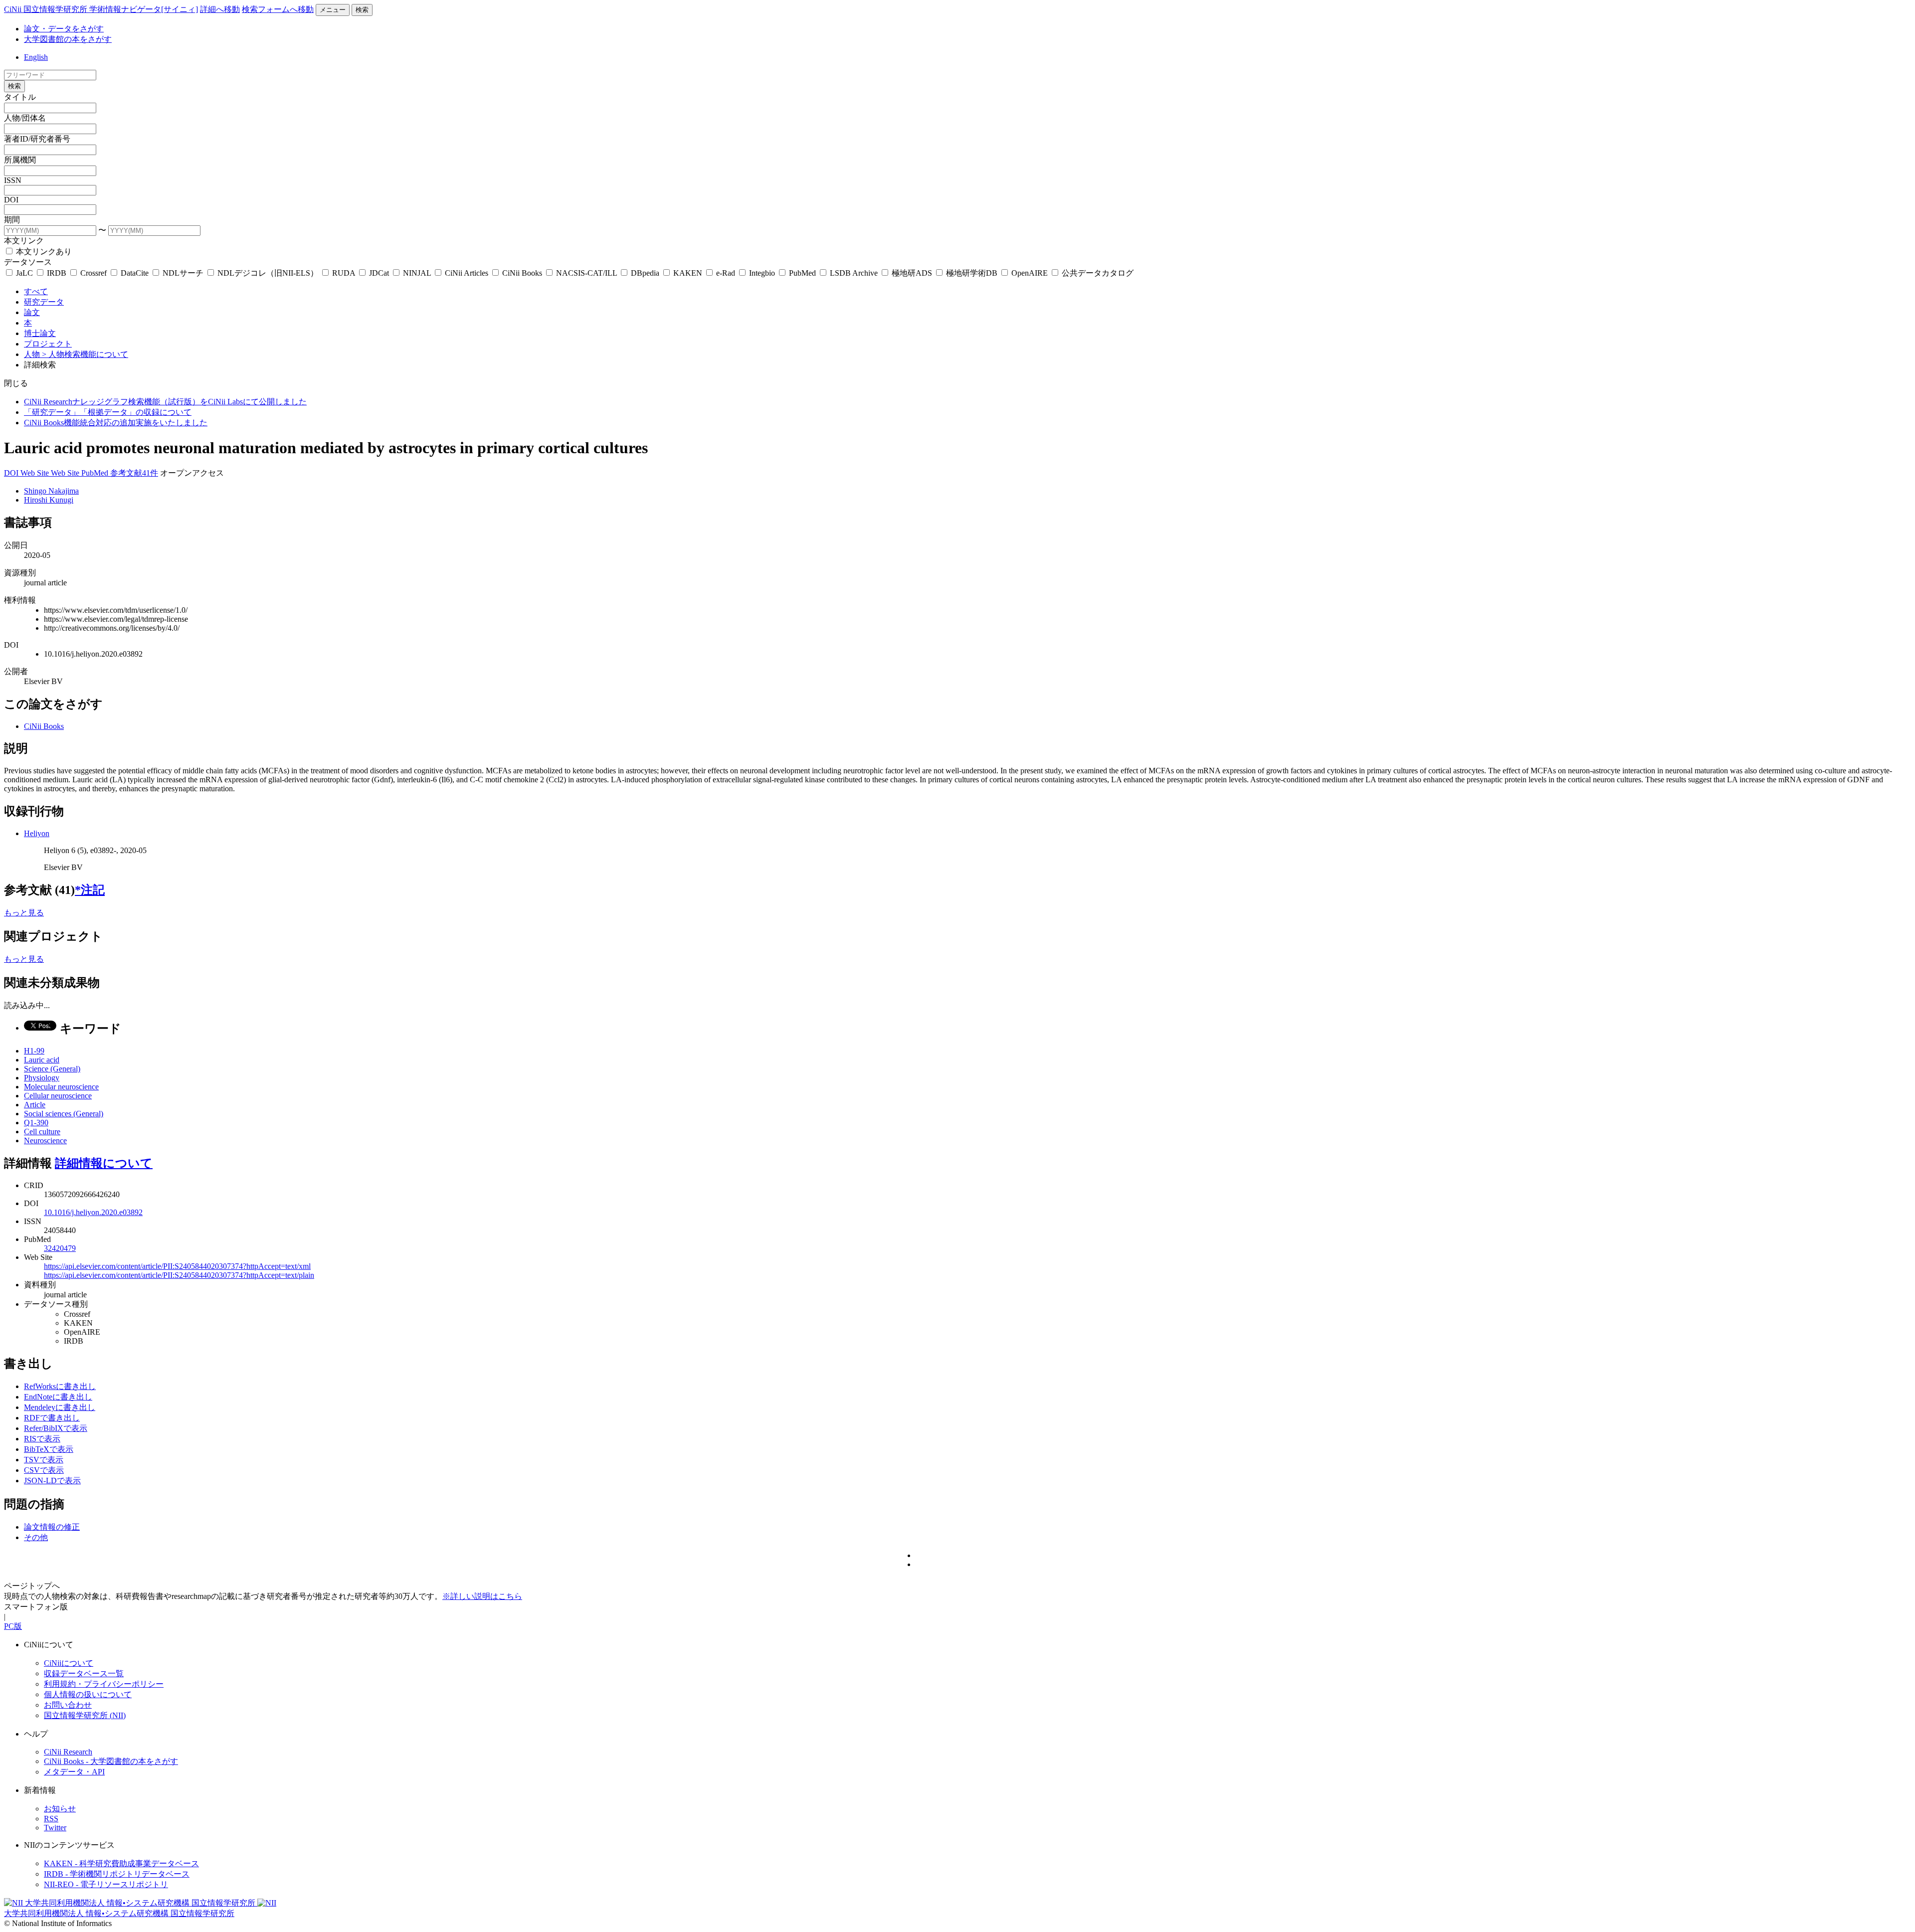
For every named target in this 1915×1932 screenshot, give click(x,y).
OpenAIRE (1030, 273)
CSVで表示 (44, 1470)
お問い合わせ (68, 1705)
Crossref (94, 273)
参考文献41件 (134, 473)
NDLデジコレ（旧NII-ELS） (268, 273)
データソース (28, 262)
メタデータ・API (74, 1772)
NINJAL (417, 273)
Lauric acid (42, 1060)
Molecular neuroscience (61, 1087)
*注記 (90, 890)
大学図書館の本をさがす (68, 39)
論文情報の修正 (52, 1527)
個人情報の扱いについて (88, 1694)
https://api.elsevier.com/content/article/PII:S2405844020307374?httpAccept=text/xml (177, 1266)
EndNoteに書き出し (58, 1397)
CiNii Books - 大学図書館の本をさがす (111, 1761)
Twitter (55, 1828)
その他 (36, 1537)
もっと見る (24, 913)
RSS (51, 1819)
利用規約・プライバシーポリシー (104, 1684)
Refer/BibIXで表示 (56, 1428)
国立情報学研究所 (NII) (85, 1715)
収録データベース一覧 (84, 1673)
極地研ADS (912, 273)
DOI (11, 200)
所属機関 (20, 160)
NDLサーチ (183, 273)
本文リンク (24, 241)
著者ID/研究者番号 (37, 139)
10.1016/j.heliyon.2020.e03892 (93, 1212)
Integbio (762, 273)
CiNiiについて (69, 1663)
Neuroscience (45, 1141)
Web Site (36, 473)
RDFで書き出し (52, 1418)
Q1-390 (36, 1123)
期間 (12, 220)
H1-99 (34, 1051)
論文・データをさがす (64, 29)
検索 (362, 10)
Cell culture (42, 1132)
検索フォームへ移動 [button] (278, 9)
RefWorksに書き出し (60, 1386)
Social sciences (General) (64, 1114)
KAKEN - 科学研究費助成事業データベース (121, 1863)
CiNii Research (68, 1752)
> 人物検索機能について (85, 354)
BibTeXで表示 (49, 1449)
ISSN (13, 180)
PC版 (13, 1626)
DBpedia (645, 273)
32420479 (60, 1248)
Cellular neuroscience (58, 1096)
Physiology (42, 1078)
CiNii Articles (467, 273)
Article (35, 1105)
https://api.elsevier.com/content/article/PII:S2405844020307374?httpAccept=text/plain (179, 1275)
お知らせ (60, 1809)
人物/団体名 (25, 118)
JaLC (24, 273)
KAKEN (688, 273)
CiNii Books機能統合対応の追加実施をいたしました (116, 423)
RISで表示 (42, 1439)
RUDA (344, 273)
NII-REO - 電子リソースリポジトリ (106, 1884)
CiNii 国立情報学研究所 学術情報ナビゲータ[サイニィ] (101, 9)
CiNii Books (522, 273)
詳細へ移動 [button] (220, 9)
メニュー (333, 10)
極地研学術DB (972, 273)
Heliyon (37, 833)
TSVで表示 (44, 1460)
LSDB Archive (854, 273)
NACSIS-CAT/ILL (586, 273)
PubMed (802, 273)
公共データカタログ (1097, 273)
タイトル (20, 97)
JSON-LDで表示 (52, 1481)
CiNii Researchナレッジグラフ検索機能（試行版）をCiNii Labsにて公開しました (165, 402)
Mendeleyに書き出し (60, 1407)
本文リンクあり (43, 252)
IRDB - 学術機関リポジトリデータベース (117, 1874)
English (36, 57)
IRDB (57, 273)
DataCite (135, 273)
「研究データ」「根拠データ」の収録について (108, 412)
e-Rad (726, 273)
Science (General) (52, 1069)
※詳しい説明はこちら (482, 1596)
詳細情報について (104, 1163)
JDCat (379, 273)
